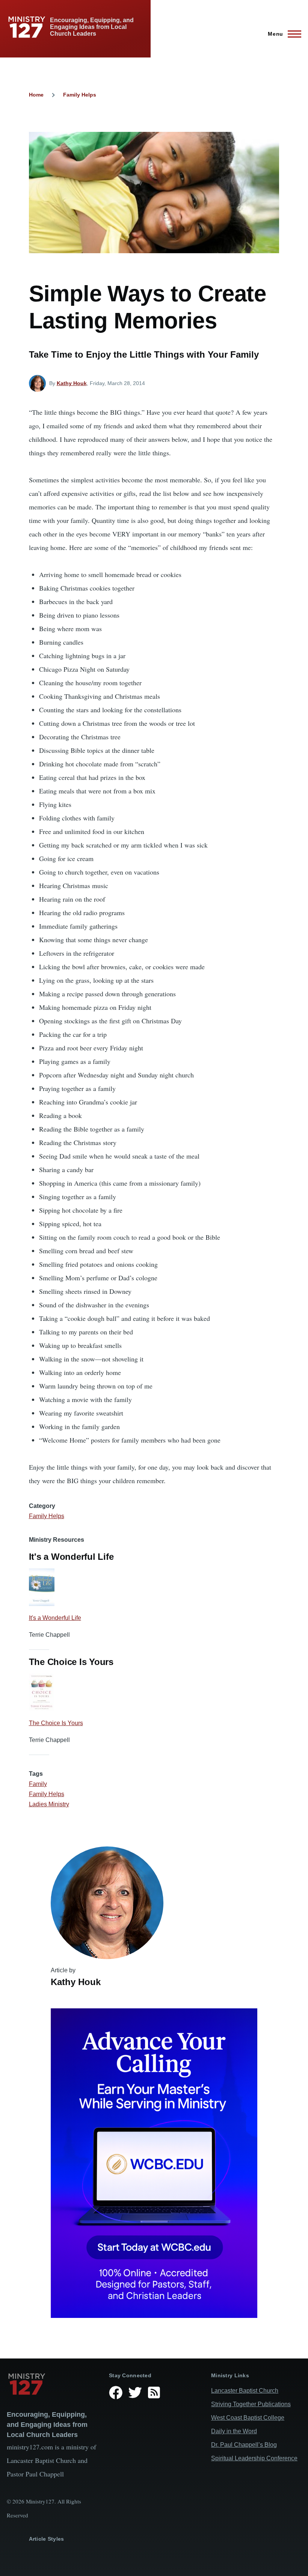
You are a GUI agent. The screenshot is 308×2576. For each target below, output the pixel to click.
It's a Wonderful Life (55, 1618)
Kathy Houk (72, 383)
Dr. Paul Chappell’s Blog (244, 2445)
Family (38, 1784)
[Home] (52, 2384)
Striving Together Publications (251, 2404)
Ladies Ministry (49, 1804)
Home (36, 95)
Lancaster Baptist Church (245, 2391)
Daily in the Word (234, 2431)
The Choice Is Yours (56, 1723)
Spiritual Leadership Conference (254, 2458)
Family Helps (80, 95)
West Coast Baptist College (248, 2418)
